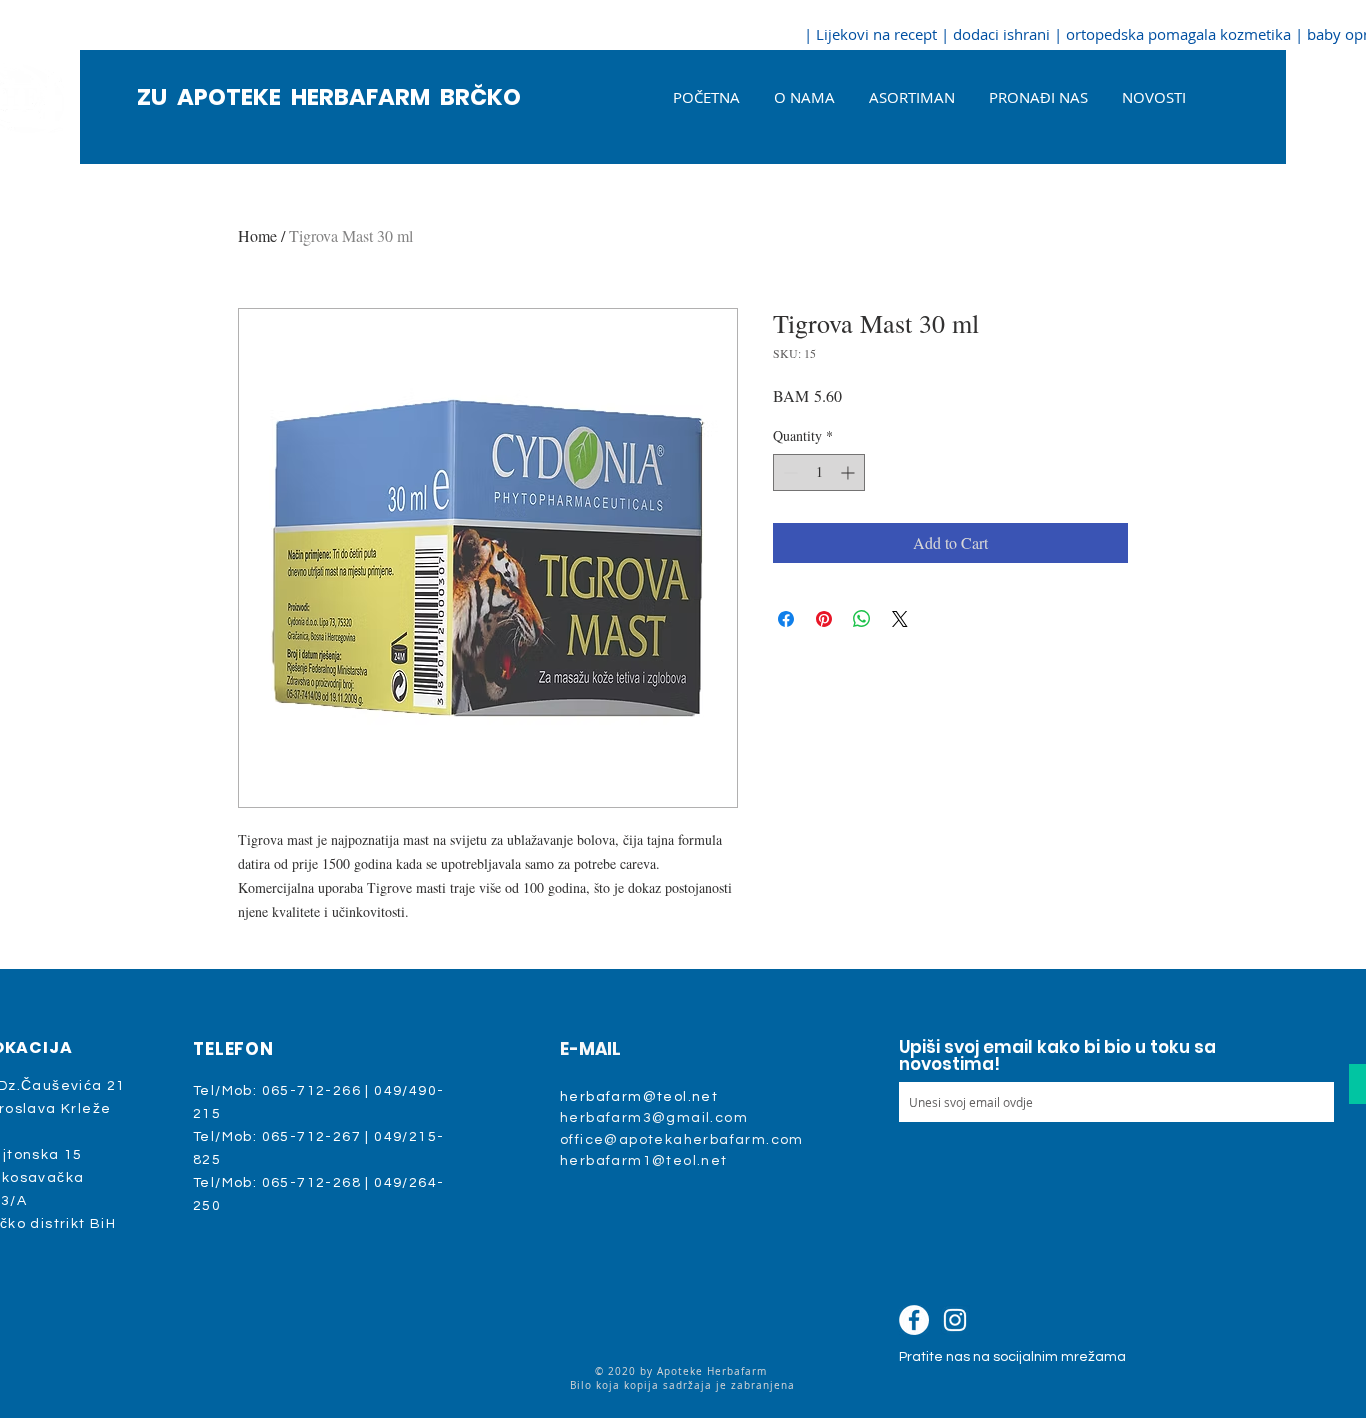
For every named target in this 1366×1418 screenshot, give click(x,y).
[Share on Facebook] (786, 619)
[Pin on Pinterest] (824, 619)
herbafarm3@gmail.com (654, 1118)
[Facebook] (914, 1320)
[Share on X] (900, 619)
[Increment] (849, 472)
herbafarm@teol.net (639, 1097)
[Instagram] (955, 1320)
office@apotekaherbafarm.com (682, 1140)
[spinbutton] (819, 472)
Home (257, 235)
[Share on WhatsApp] (862, 619)
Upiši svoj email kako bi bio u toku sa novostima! (1057, 1056)
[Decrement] (788, 472)
